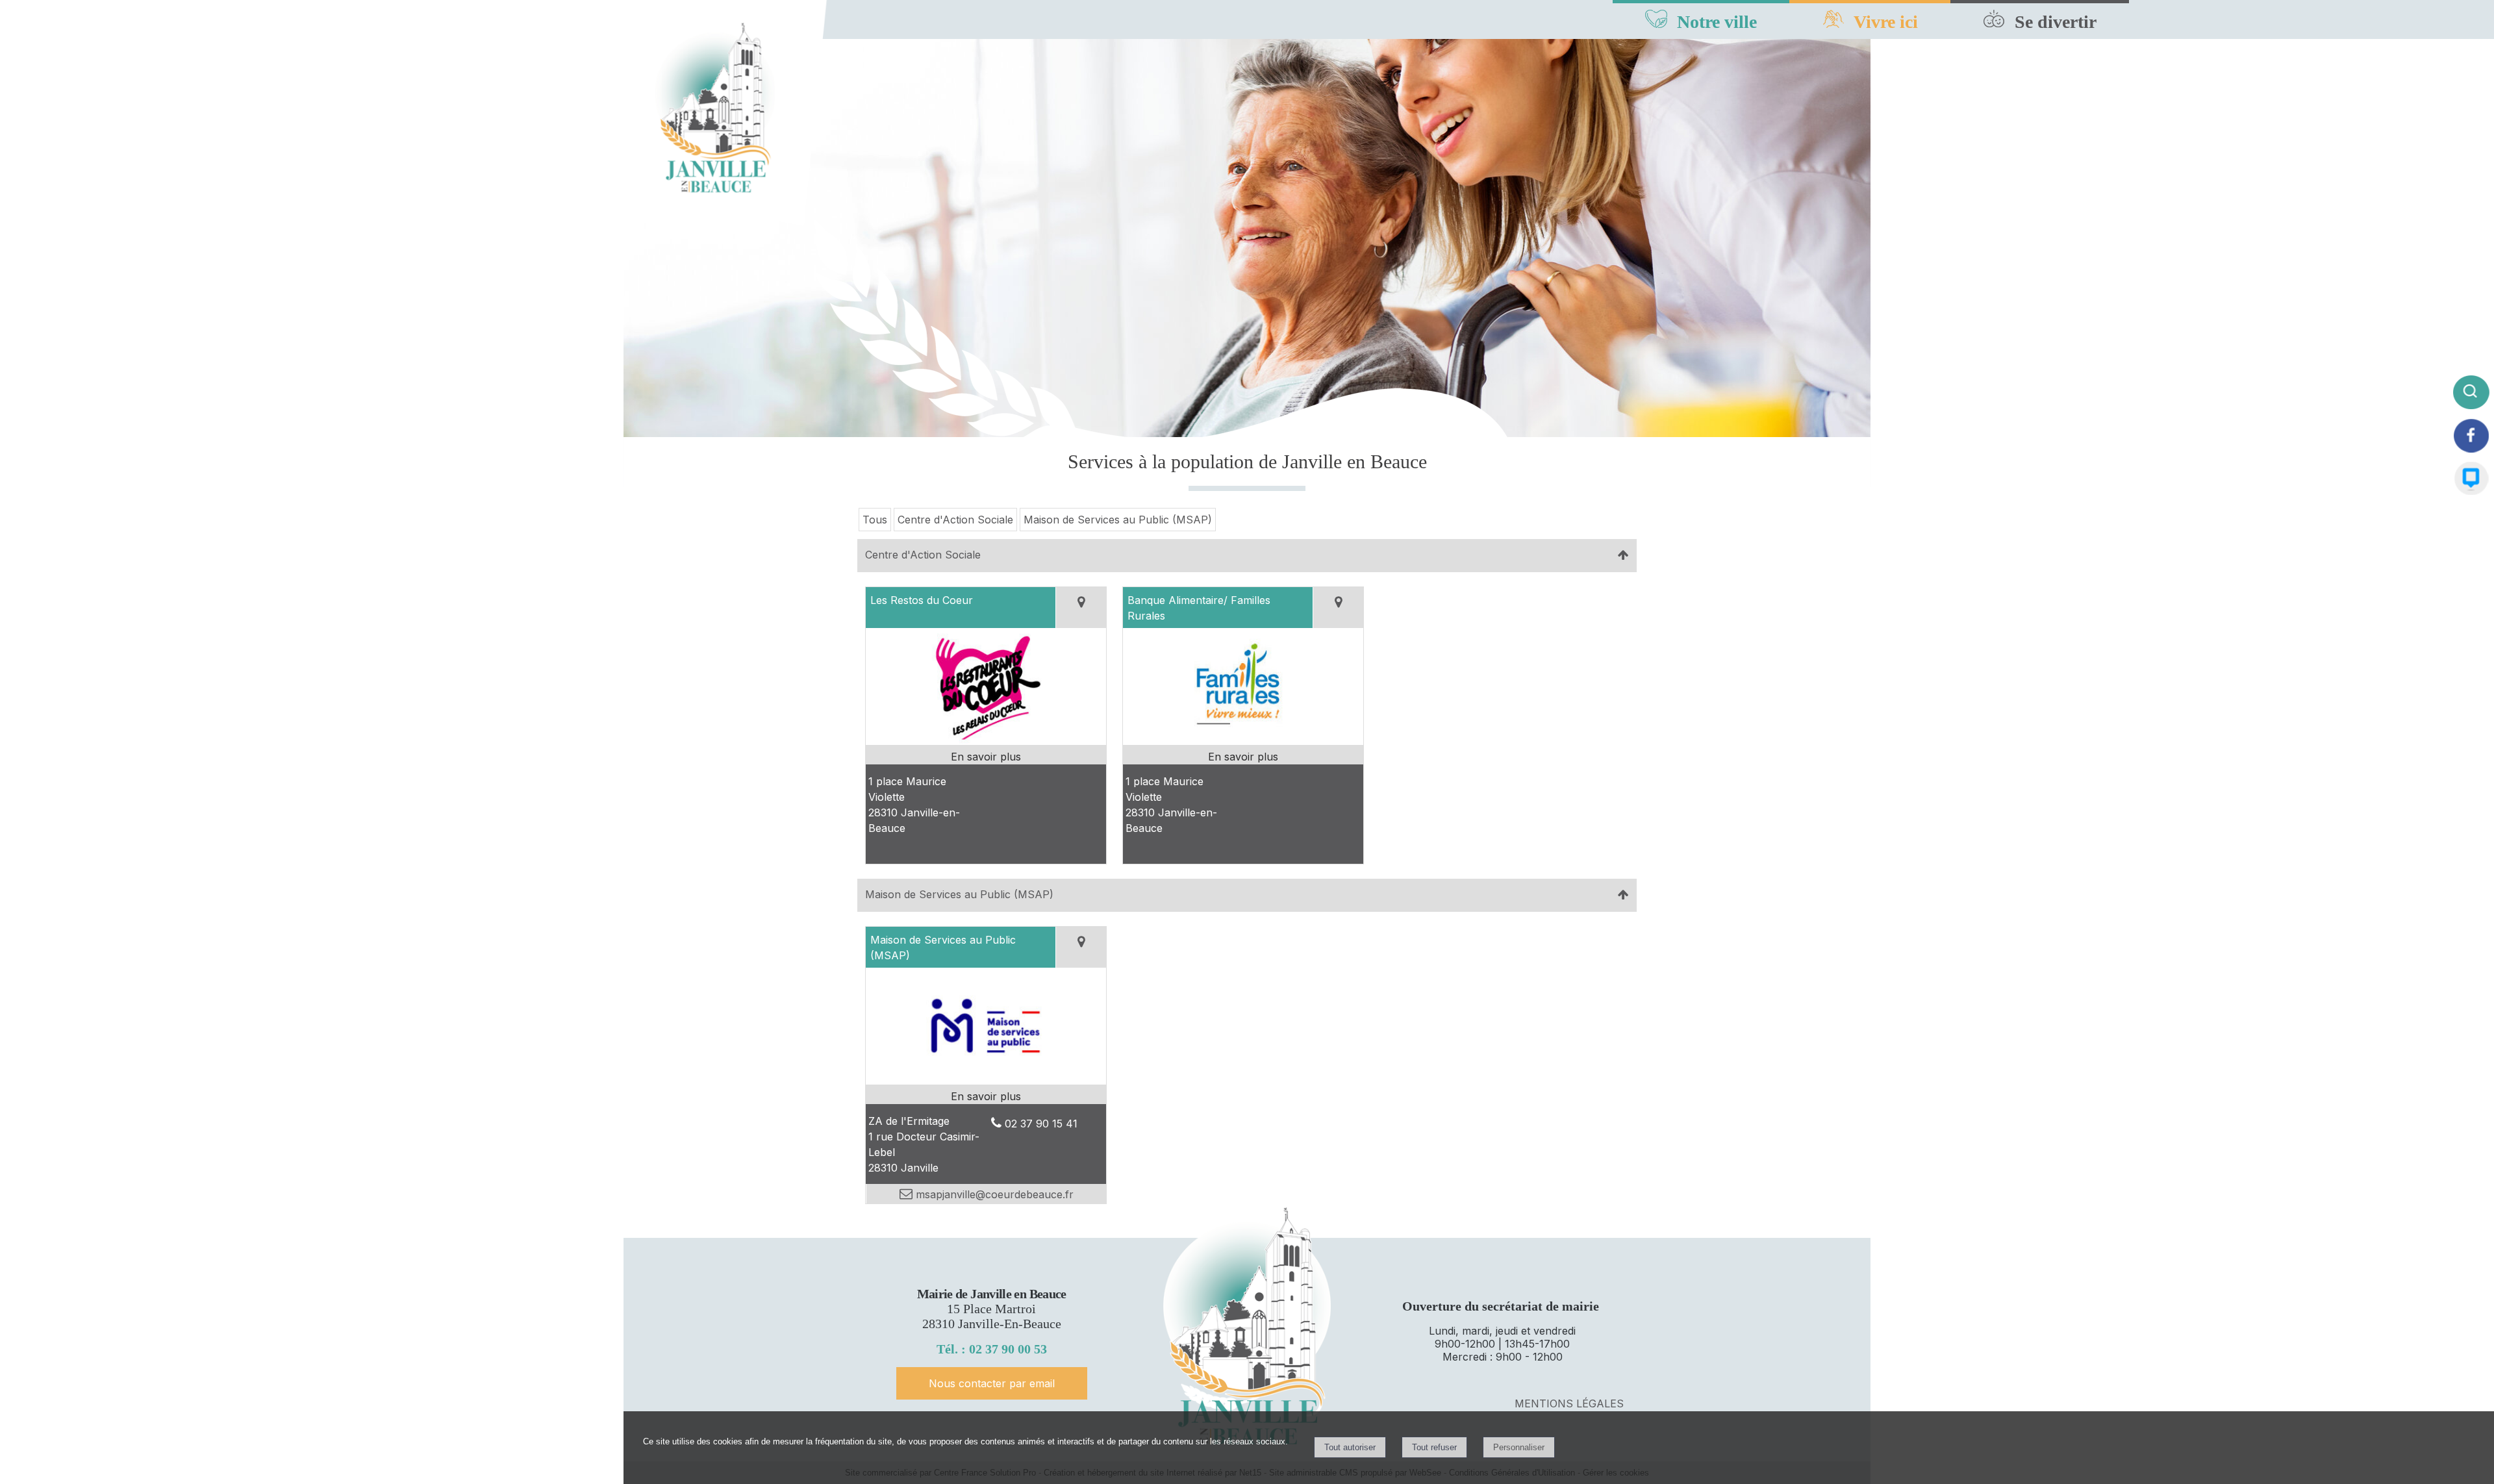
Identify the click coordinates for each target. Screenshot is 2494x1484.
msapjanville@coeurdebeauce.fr (993, 1194)
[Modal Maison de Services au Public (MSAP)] (986, 1081)
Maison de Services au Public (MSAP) (1118, 520)
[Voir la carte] (1081, 608)
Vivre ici (1886, 22)
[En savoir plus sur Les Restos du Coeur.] (986, 757)
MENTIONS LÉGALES (1569, 1403)
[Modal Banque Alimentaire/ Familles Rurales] (1243, 741)
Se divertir (2056, 22)
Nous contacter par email (992, 1383)
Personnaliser (1519, 1447)
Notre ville (1717, 22)
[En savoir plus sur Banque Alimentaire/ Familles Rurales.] (1243, 757)
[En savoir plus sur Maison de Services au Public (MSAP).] (986, 1096)
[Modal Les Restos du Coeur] (986, 741)
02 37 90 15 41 (1041, 1124)
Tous (875, 520)
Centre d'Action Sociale (955, 520)
